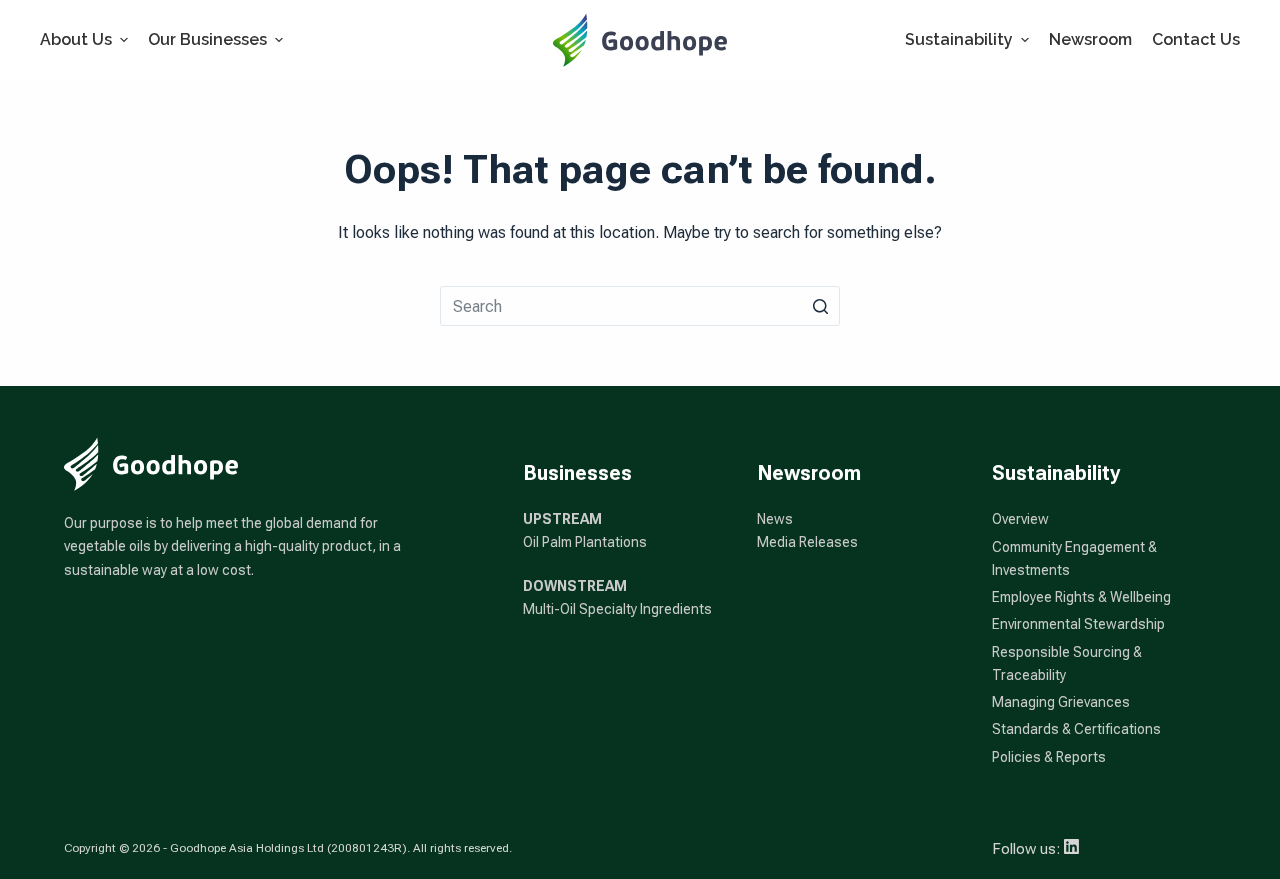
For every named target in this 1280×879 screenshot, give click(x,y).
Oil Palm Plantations (585, 542)
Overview (1020, 519)
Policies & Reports (1049, 757)
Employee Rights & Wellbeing (1081, 597)
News (775, 519)
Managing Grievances (1061, 702)
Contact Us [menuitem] (1196, 39)
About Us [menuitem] (76, 39)
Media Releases (807, 542)
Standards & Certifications (1076, 729)
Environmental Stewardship (1078, 624)
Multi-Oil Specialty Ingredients (617, 609)
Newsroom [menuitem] (1090, 39)
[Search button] (820, 306)
